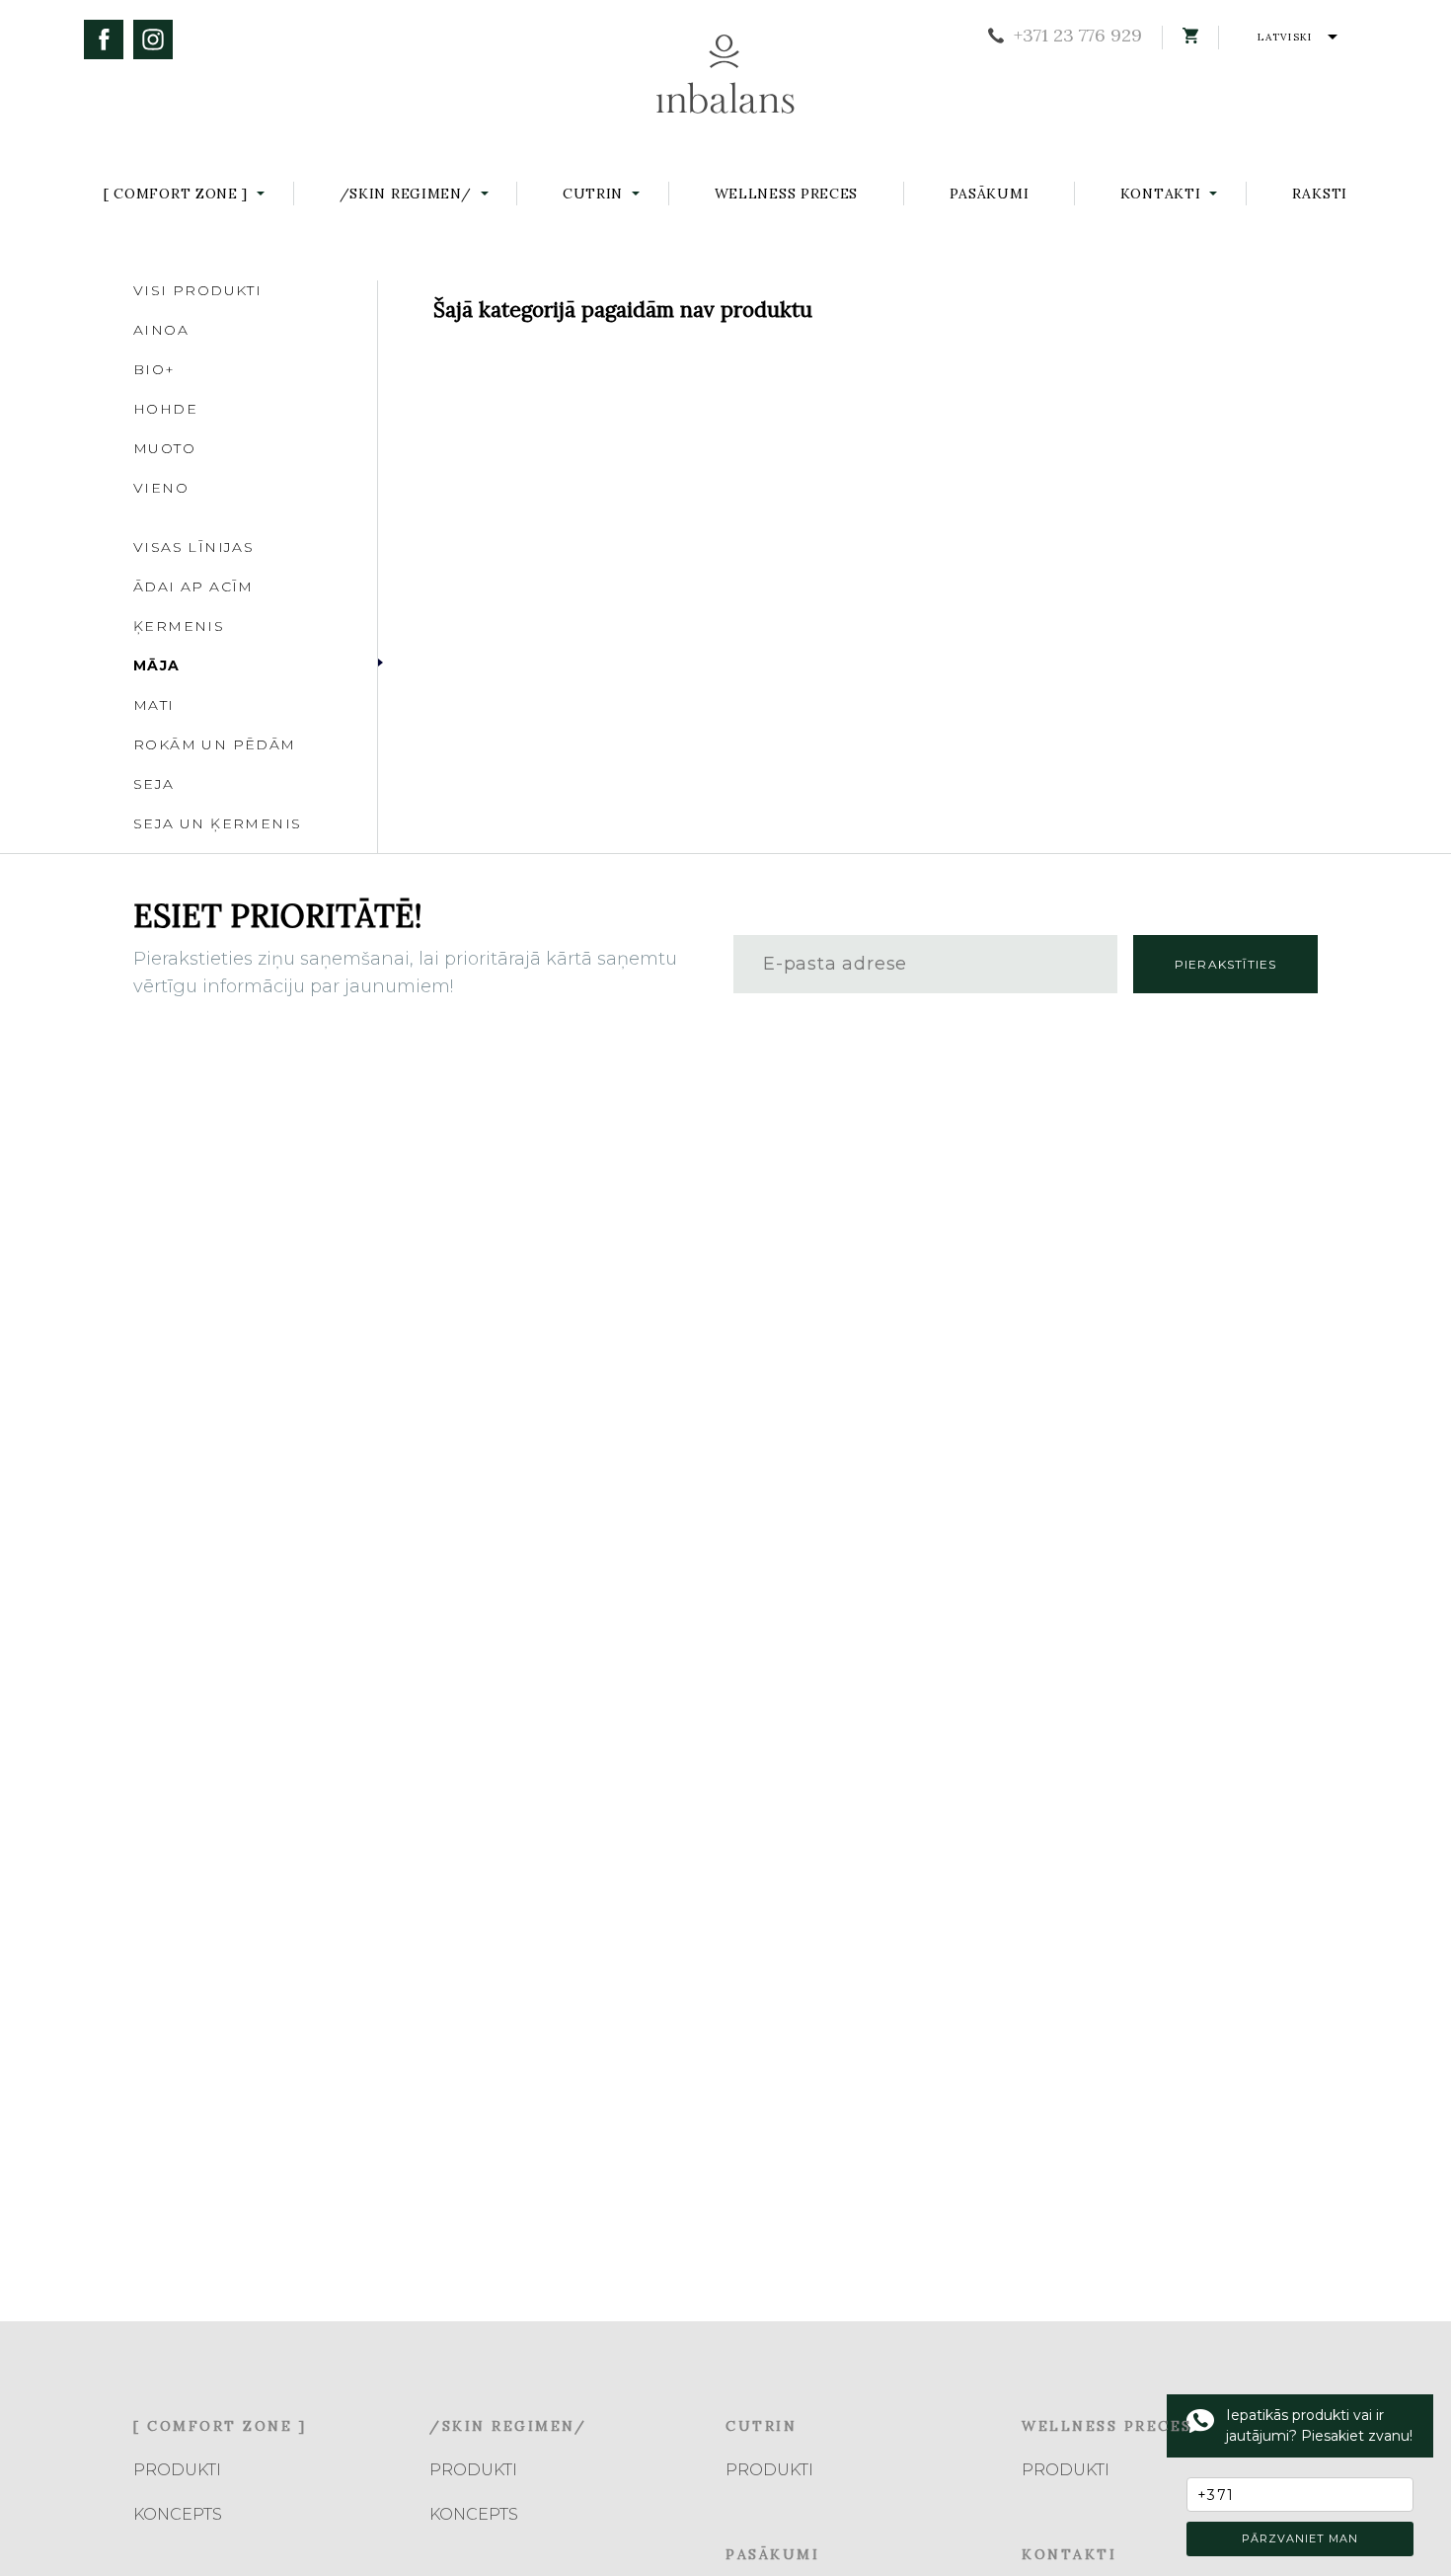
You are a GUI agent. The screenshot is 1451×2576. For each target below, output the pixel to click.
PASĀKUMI (990, 194)
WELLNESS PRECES (787, 194)
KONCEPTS (178, 2514)
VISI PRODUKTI (197, 290)
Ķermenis (179, 626)
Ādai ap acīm (193, 586)
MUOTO (164, 448)
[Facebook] (104, 39)
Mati (154, 705)
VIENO (161, 488)
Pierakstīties (1226, 964)
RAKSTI (1320, 194)
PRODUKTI (177, 2470)
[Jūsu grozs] (1190, 36)
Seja (154, 784)
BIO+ (154, 369)
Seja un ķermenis (217, 823)
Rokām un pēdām (215, 744)
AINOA (161, 330)
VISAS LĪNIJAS (193, 547)
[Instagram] (153, 39)
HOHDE (165, 409)
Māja (157, 665)
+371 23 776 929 (1078, 36)
